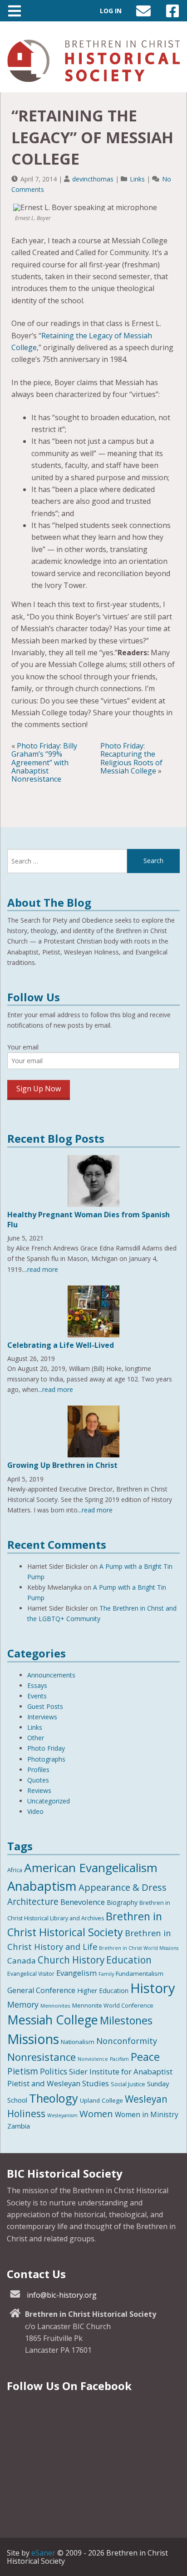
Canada (22, 1961)
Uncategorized (49, 1801)
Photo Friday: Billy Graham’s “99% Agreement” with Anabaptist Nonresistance (44, 763)
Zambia (19, 2126)
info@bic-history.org (62, 2295)
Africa (15, 1870)
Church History (71, 1960)
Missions (33, 2039)
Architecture (33, 1902)
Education (129, 1960)
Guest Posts (45, 1706)
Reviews (39, 1790)
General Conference (41, 1990)
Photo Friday (46, 1748)
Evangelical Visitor (31, 1974)
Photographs (46, 1759)
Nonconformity (127, 2041)
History (153, 1988)
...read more (41, 1269)
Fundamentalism (140, 1973)
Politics (54, 2071)
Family (106, 1974)
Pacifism (119, 2059)
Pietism (23, 2071)
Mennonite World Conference (113, 2006)
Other (36, 1738)
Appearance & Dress (123, 1887)
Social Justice (128, 2084)
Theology (54, 2098)
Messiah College (53, 2020)
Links (137, 179)
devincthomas (93, 179)
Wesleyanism (62, 2115)
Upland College (101, 2100)
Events (37, 1696)
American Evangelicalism (91, 1868)
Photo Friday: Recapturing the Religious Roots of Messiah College (131, 758)
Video (35, 1811)
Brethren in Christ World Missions (139, 1948)
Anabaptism (42, 1886)
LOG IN (111, 11)
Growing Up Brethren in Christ (62, 1465)
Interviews (42, 1717)
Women (96, 2114)
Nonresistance (42, 2057)
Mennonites (55, 2006)
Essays (37, 1685)
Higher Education (103, 1991)
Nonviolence (93, 2059)
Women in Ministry (147, 2114)
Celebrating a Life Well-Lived (61, 1345)
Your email (23, 1047)
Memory (23, 2004)
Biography (122, 1902)
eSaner (43, 2553)
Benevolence (83, 1902)
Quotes (38, 1780)
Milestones (126, 2020)
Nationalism (78, 2042)
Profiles (38, 1770)
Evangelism (76, 1973)
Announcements (51, 1675)
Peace (145, 2057)
